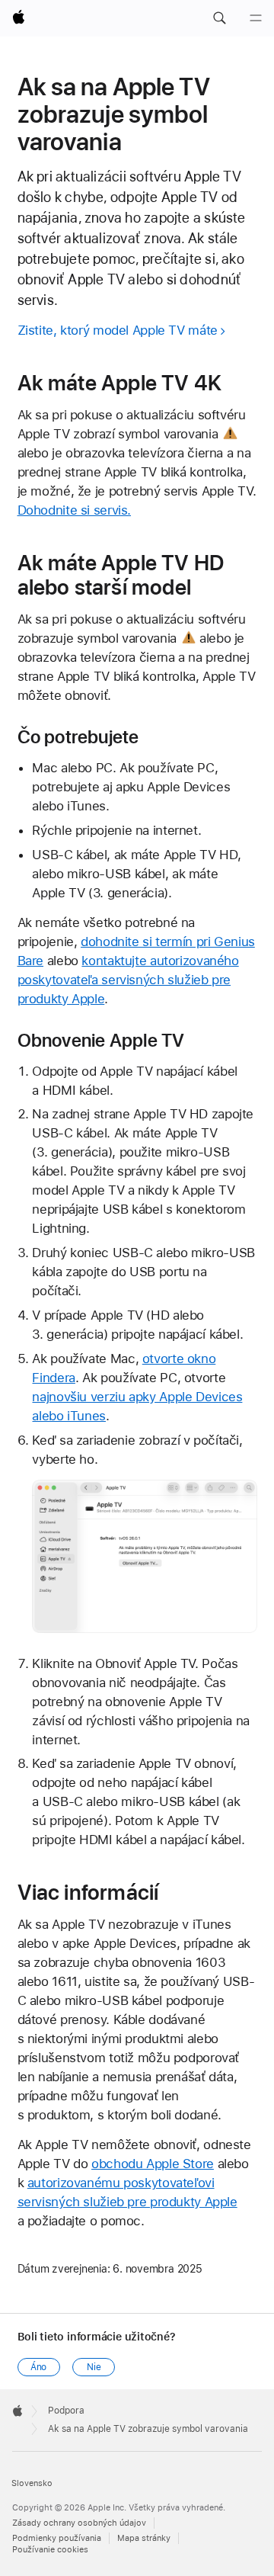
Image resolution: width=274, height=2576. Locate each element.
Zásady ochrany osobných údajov (79, 2523)
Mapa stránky (144, 2538)
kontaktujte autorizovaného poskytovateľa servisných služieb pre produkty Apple (128, 980)
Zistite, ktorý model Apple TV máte (118, 330)
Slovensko (32, 2483)
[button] (219, 18)
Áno (39, 2367)
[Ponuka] (256, 18)
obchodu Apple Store (153, 2164)
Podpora (66, 2411)
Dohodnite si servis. (75, 510)
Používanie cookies (50, 2550)
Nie (94, 2367)
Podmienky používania (57, 2538)
